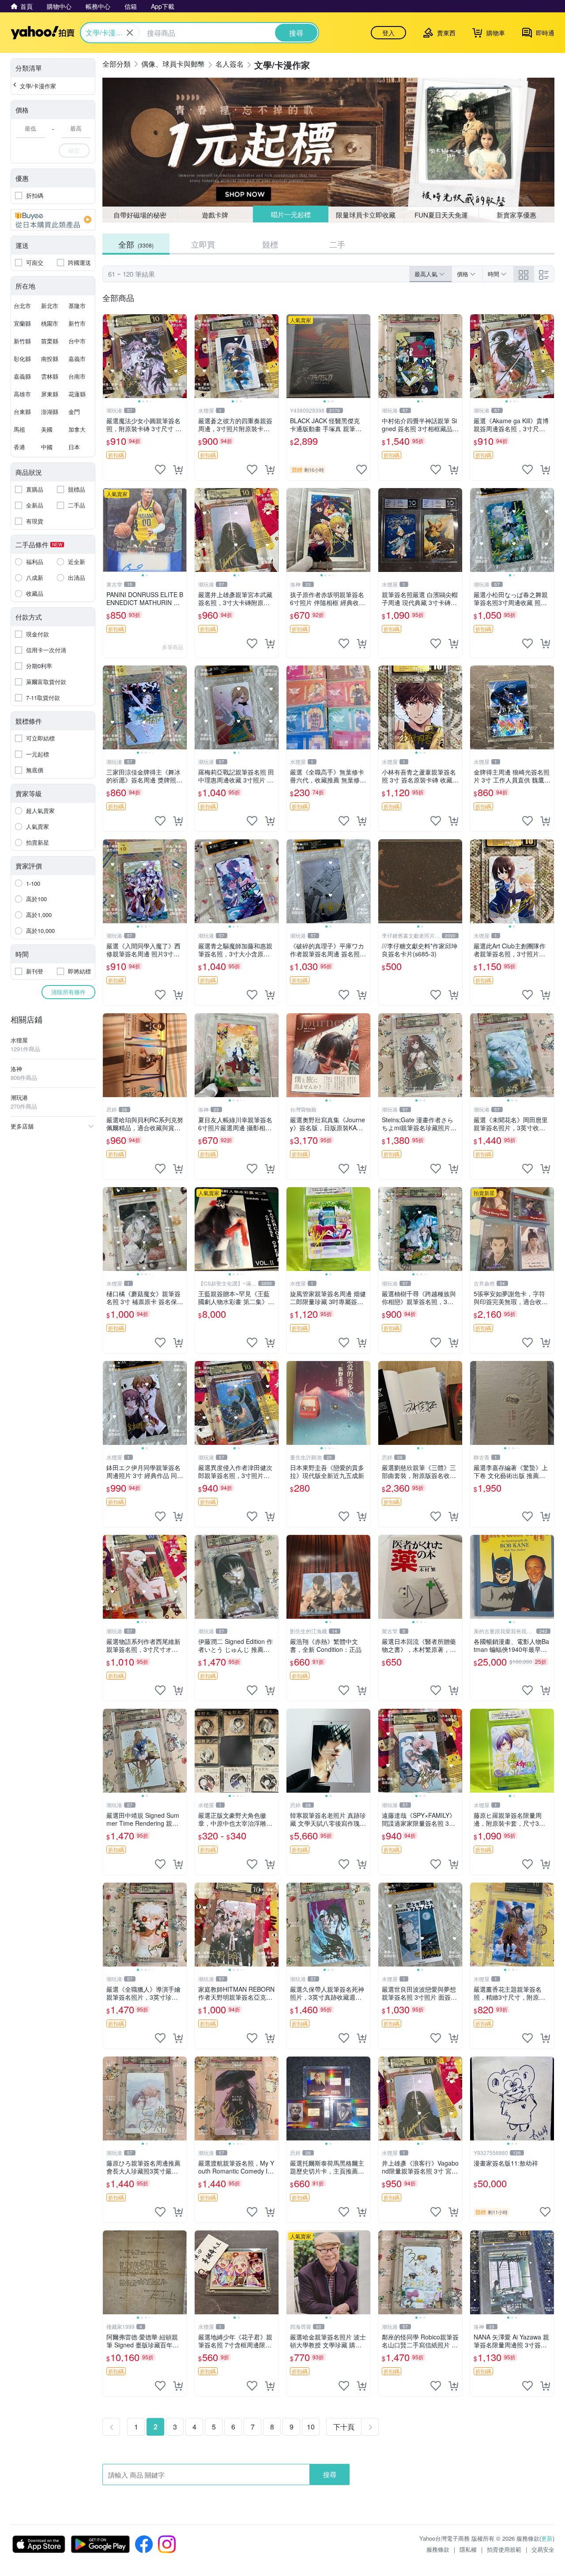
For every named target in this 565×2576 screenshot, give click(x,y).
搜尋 (330, 2474)
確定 (74, 150)
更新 (547, 2538)
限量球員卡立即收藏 (366, 214)
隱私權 (468, 2549)
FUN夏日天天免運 (441, 215)
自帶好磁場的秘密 (140, 215)
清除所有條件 (68, 992)
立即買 (203, 244)
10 (311, 2427)
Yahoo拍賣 (43, 33)
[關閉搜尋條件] (130, 33)
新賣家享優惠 (516, 215)
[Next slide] (181, 356)
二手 (337, 244)
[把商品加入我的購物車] (178, 470)
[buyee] (53, 220)
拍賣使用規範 (504, 2549)
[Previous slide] (109, 356)
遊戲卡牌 (215, 215)
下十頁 (344, 2427)
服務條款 (438, 2549)
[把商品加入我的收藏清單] (160, 470)
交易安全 (543, 2549)
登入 (388, 33)
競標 (270, 244)
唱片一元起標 (290, 215)
